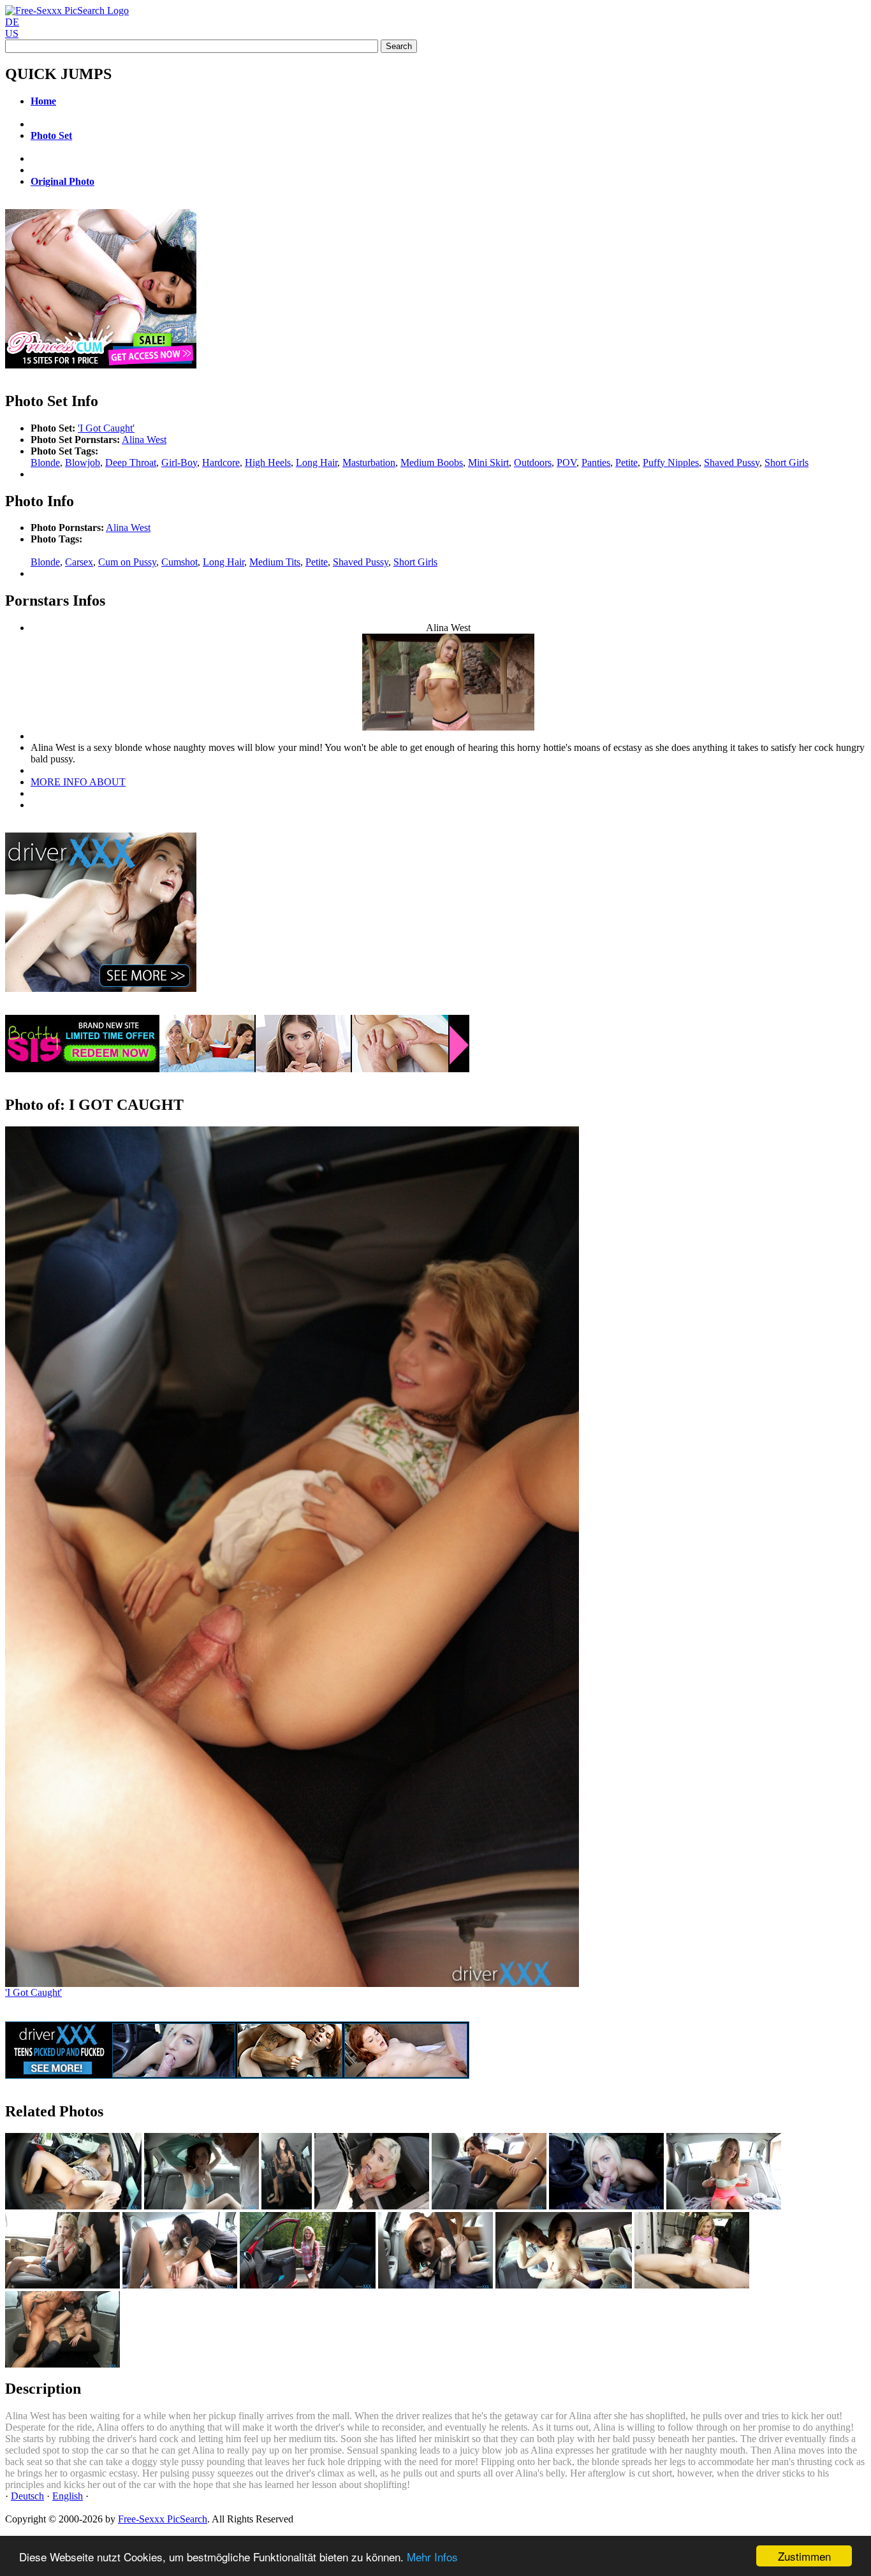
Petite (626, 462)
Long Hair (317, 462)
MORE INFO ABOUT (78, 782)
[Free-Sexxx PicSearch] (67, 11)
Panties (596, 462)
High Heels (268, 462)
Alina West (144, 440)
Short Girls (787, 462)
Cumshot (179, 562)
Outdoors (533, 462)
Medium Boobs (432, 462)
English (68, 2496)
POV (567, 462)
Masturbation (369, 462)
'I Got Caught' (106, 428)
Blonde (45, 462)
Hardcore (221, 462)
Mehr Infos (432, 2557)
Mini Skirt (488, 462)
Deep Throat (131, 462)
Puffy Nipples (671, 462)
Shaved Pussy (732, 462)
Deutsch (27, 2496)
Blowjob (83, 462)
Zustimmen (804, 2556)
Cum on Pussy (127, 562)
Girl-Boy (179, 462)
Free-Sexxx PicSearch (163, 2519)
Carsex (79, 562)
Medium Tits (275, 562)
